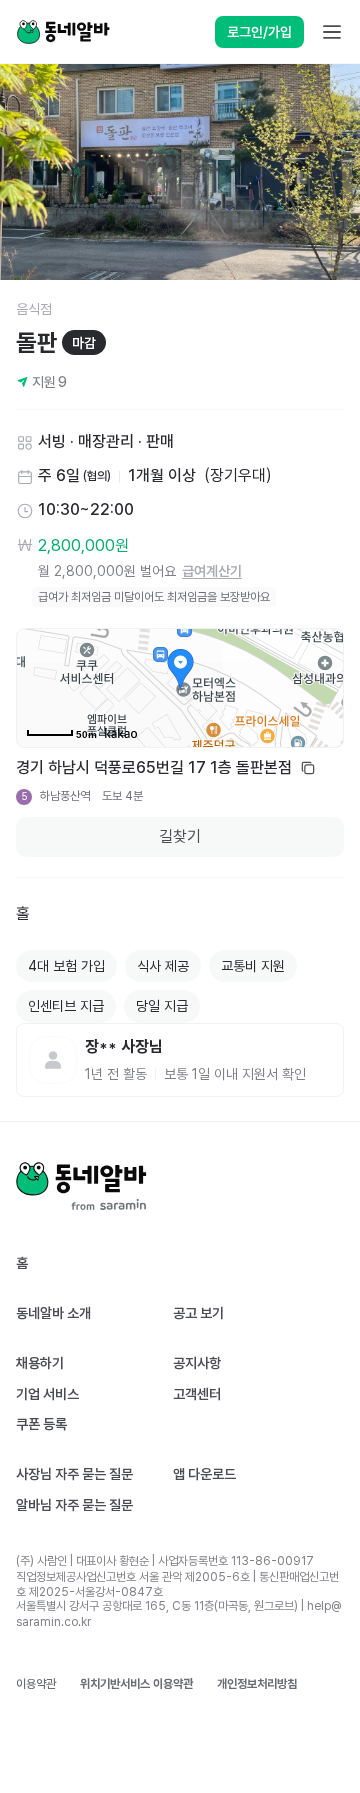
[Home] (63, 32)
